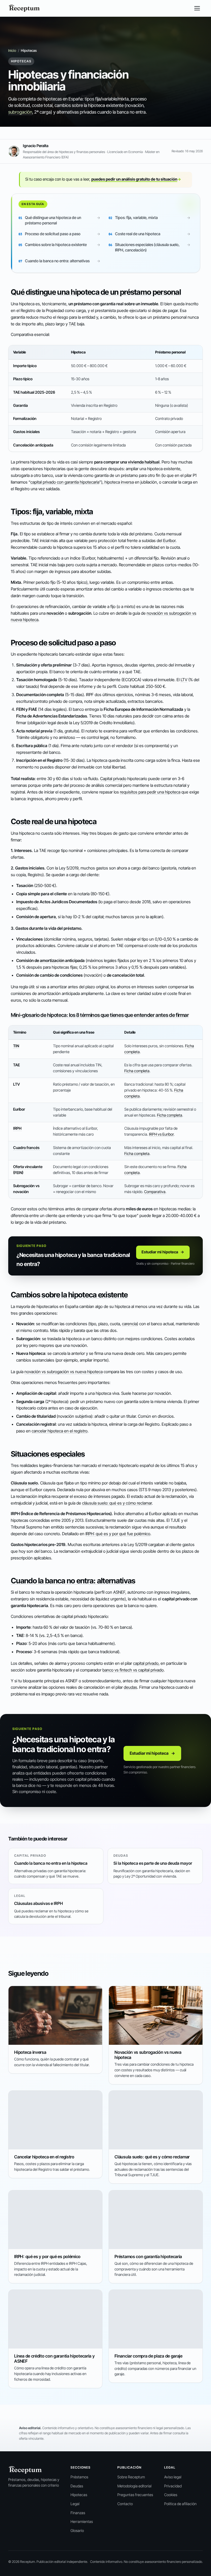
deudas (130, 1687)
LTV (184, 680)
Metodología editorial (134, 2486)
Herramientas (82, 2522)
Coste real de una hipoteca (138, 234)
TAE (72, 324)
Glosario (77, 2531)
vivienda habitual (144, 462)
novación (55, 613)
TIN (16, 1046)
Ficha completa (137, 1071)
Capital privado (113, 779)
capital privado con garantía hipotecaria (65, 482)
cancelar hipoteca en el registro (60, 1431)
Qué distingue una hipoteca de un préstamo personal (53, 220)
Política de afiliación (180, 2504)
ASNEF (119, 1592)
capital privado (146, 1663)
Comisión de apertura (36, 917)
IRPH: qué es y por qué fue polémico (118, 1534)
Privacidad (173, 2486)
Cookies (171, 2495)
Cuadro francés (26, 1148)
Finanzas (78, 2513)
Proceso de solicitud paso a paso (53, 234)
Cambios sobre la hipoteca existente (56, 245)
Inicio (12, 50)
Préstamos (79, 2477)
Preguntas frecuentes (135, 2495)
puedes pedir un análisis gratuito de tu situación (136, 179)
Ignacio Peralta (36, 146)
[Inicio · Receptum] (24, 8)
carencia (129, 1324)
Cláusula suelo (24, 1483)
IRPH (17, 1128)
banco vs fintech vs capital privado (133, 1670)
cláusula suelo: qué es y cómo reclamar (117, 1503)
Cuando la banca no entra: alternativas (57, 261)
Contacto (125, 2504)
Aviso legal (173, 2477)
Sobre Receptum (131, 2477)
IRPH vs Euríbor (161, 1134)
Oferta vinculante (28, 1167)
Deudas (77, 2486)
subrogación (20, 112)
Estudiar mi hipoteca (163, 1252)
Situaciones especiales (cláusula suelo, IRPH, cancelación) (147, 247)
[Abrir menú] (197, 8)
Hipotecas (79, 2495)
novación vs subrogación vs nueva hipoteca (64, 1372)
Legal (75, 2504)
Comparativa (155, 1192)
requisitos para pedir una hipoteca (150, 792)
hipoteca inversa (119, 482)
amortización (52, 960)
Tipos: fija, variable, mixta (136, 218)
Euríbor (169, 540)
